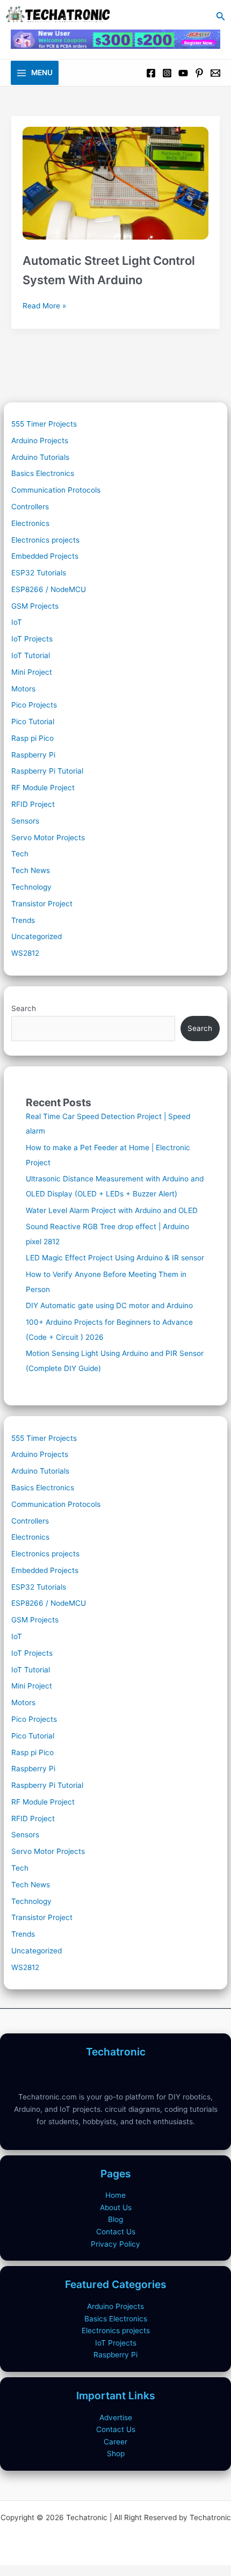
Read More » (44, 306)
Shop (116, 2454)
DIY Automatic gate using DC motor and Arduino (109, 1305)
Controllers (30, 507)
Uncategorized (37, 936)
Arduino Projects (40, 441)
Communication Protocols (56, 490)
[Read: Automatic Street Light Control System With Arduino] (115, 178)
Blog (115, 2219)
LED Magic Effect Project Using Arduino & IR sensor (115, 1258)
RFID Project (33, 804)
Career (115, 2442)
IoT (17, 622)
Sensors (25, 821)
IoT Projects (32, 639)
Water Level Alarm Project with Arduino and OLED (112, 1210)
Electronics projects (45, 540)
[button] (221, 16)
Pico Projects (34, 705)
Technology (31, 887)
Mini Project (32, 672)
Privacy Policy (115, 2244)
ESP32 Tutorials (39, 573)
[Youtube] (183, 73)
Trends (23, 920)
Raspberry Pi (33, 755)
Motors (23, 689)
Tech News (31, 870)
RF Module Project (43, 788)
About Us (116, 2207)
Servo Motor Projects (48, 838)
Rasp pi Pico (33, 738)
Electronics (30, 523)
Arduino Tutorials (40, 457)
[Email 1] (215, 73)
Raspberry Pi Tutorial (47, 771)
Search (24, 1008)
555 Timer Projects (44, 424)
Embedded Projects (45, 556)
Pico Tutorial (33, 721)
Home (115, 2195)
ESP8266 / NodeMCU (49, 589)
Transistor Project (42, 904)
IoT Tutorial (31, 655)
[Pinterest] (199, 73)
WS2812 (25, 953)
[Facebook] (151, 73)
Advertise (116, 2418)
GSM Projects (35, 606)
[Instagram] (167, 73)
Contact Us (116, 2232)
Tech (20, 854)
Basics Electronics (43, 473)
